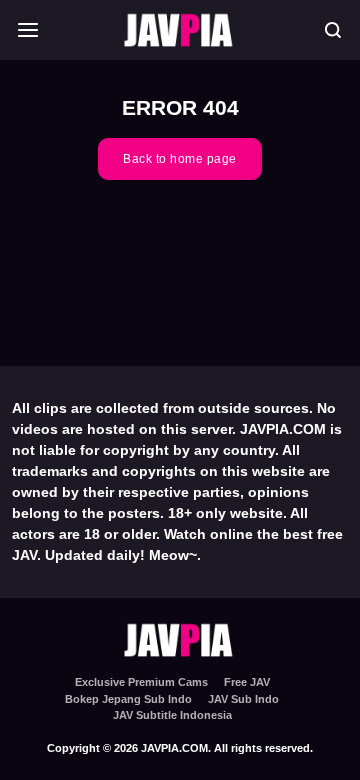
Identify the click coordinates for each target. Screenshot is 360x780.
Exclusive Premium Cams (141, 682)
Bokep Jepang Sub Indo (128, 699)
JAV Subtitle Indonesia (172, 715)
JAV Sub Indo (243, 699)
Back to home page (180, 159)
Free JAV (247, 682)
